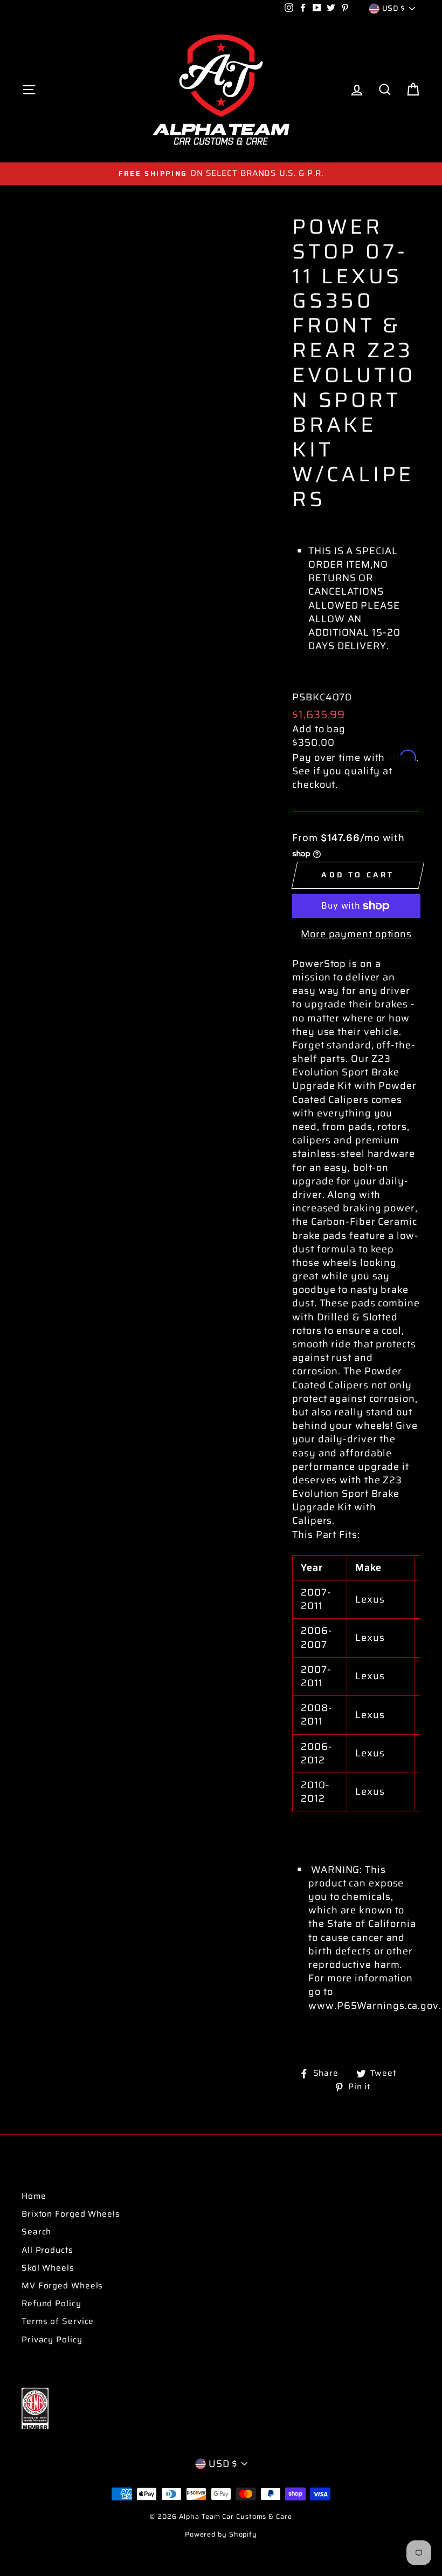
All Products (47, 2250)
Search (36, 2232)
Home (34, 2196)
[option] (221, 173)
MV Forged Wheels (62, 2286)
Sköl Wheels (48, 2268)
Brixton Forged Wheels (71, 2214)
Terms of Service (58, 2321)
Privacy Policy (52, 2340)
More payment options (356, 934)
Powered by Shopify (221, 2534)
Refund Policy (51, 2304)
